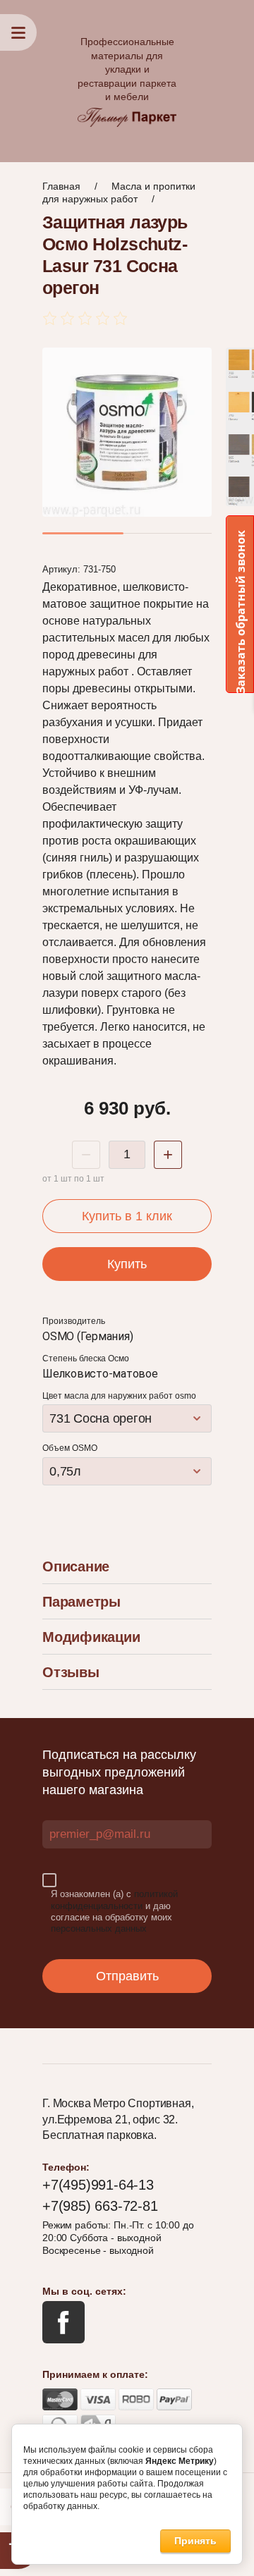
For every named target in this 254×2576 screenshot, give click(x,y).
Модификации (91, 1637)
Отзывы (71, 1672)
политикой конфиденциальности (114, 1900)
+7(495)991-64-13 (98, 2185)
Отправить (127, 1976)
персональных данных (99, 1928)
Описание (76, 1566)
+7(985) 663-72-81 (100, 2206)
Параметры (81, 1602)
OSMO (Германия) (87, 1336)
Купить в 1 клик (127, 1216)
